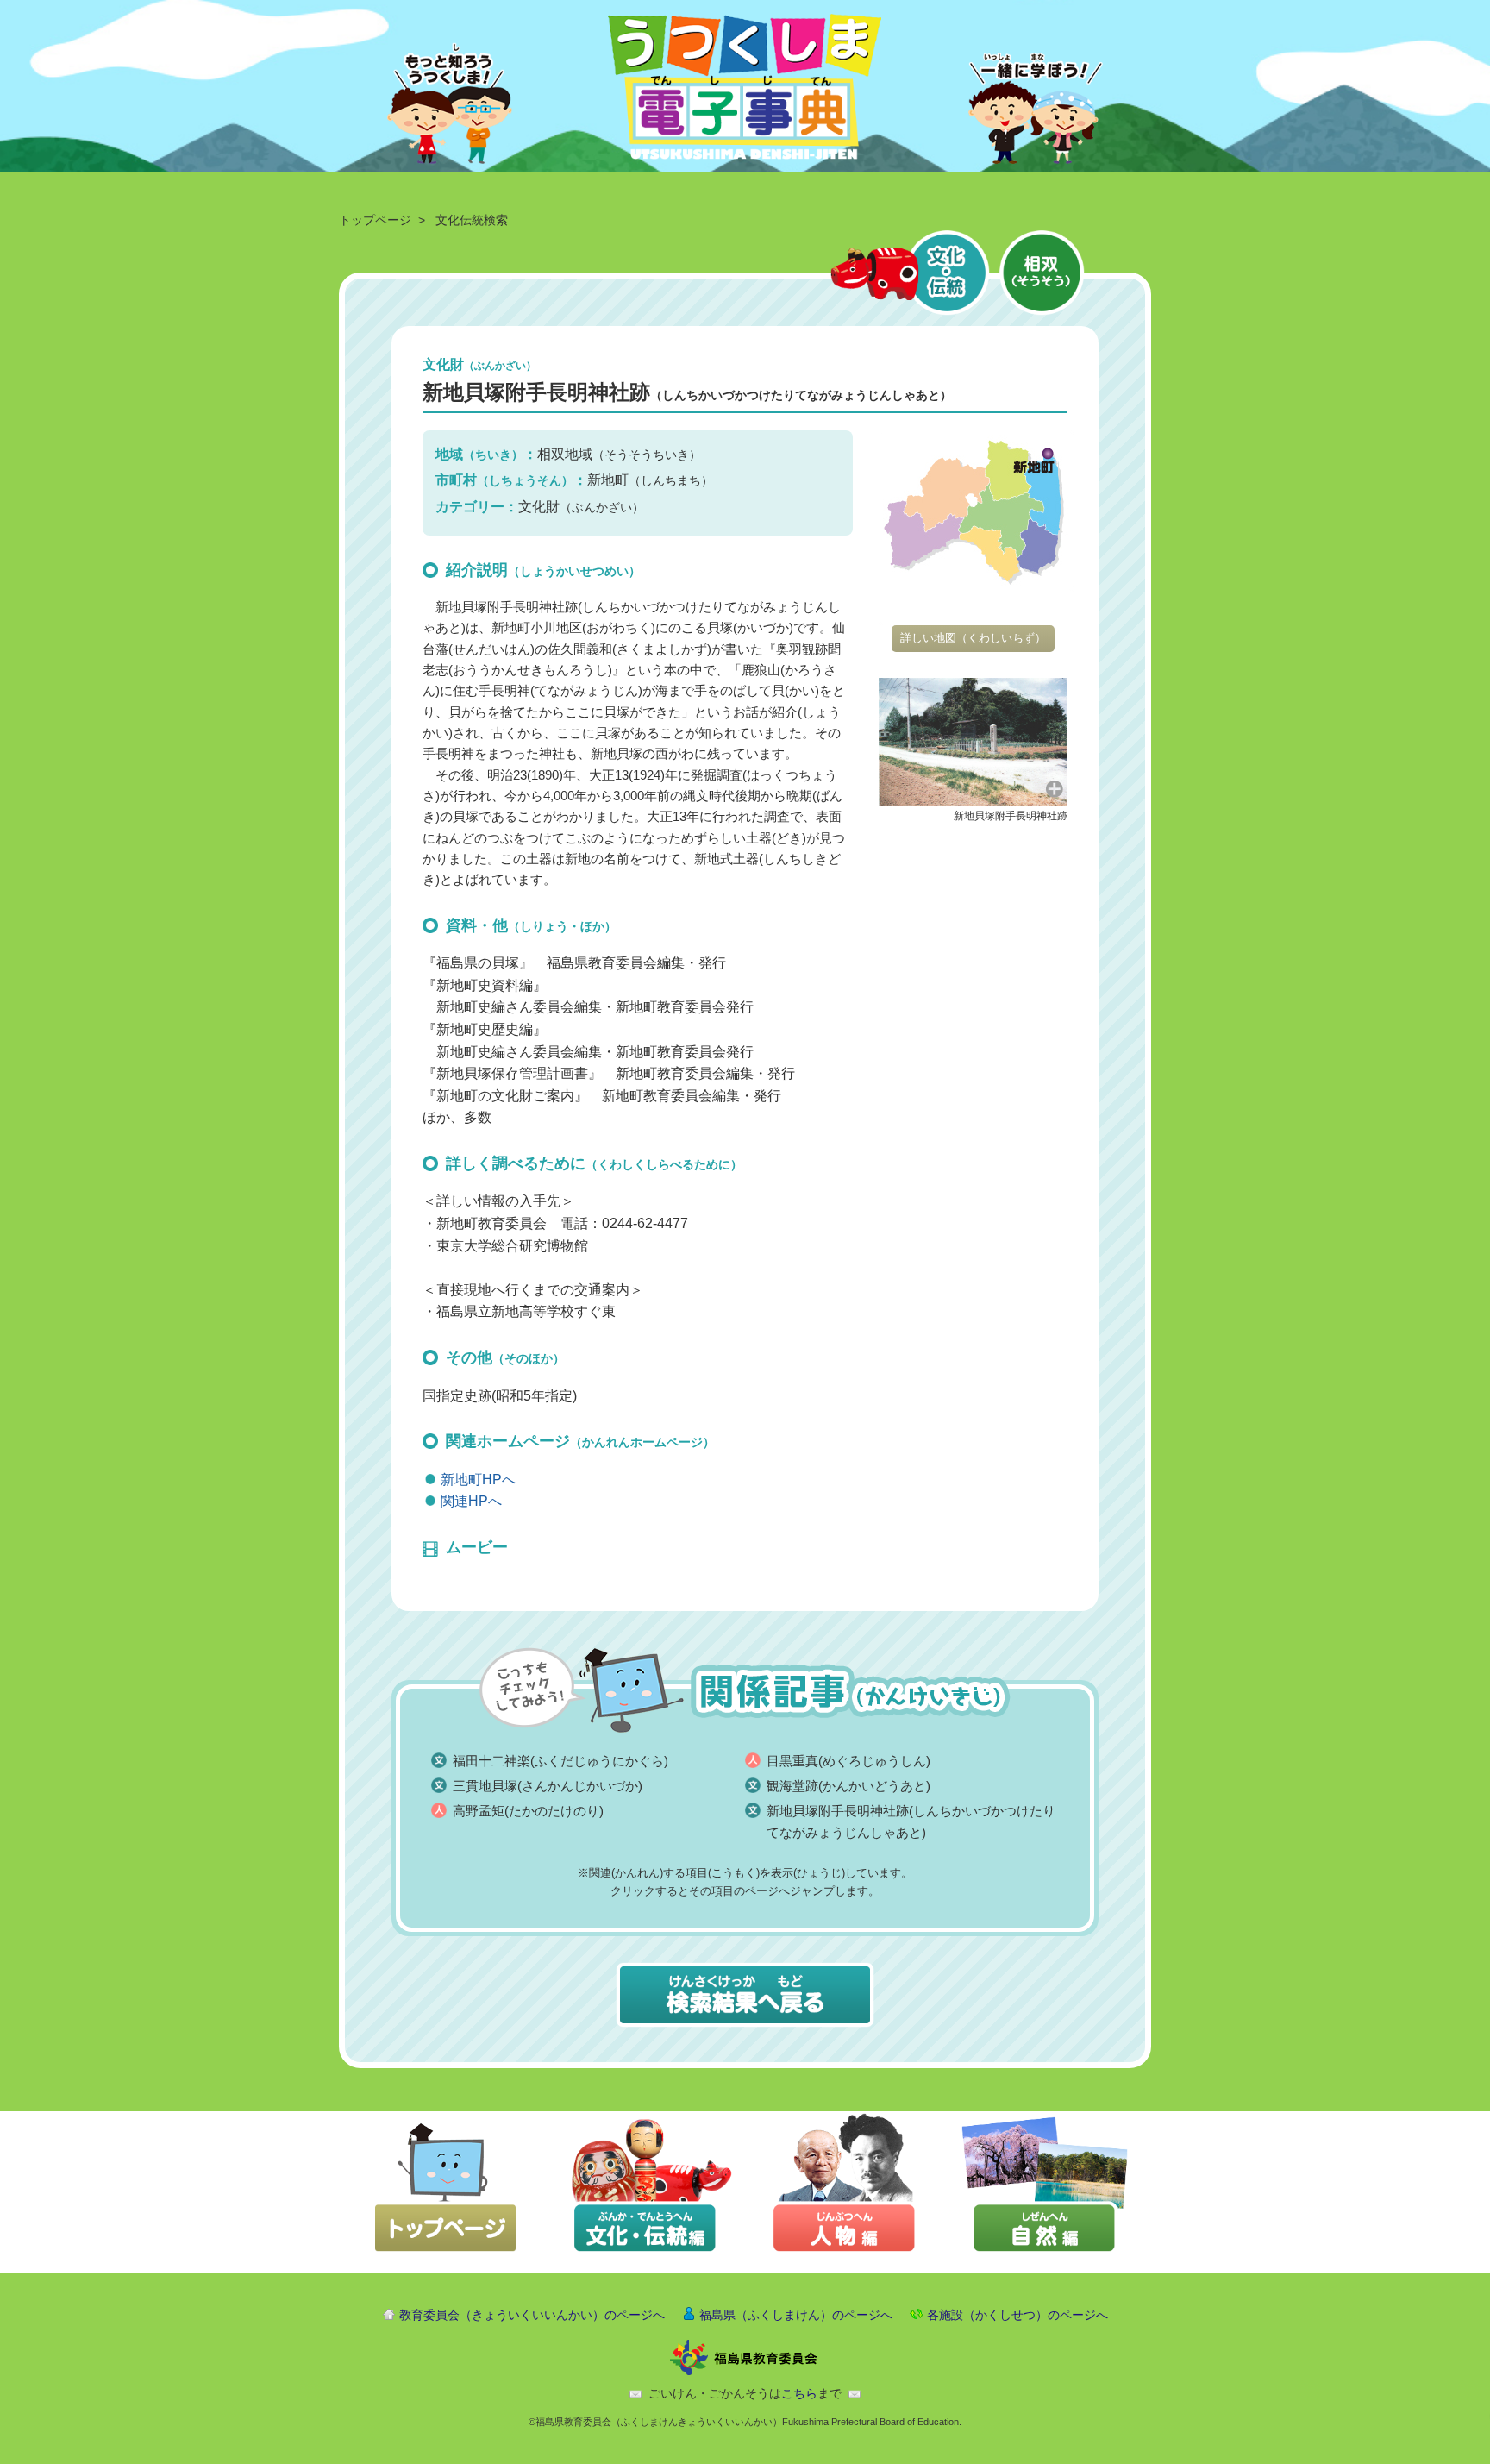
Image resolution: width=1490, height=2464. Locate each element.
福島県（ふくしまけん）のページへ (796, 2315)
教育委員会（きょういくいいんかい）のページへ (532, 2315)
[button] (973, 740)
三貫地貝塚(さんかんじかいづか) (548, 1786)
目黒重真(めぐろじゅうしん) (848, 1761)
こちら (799, 2393)
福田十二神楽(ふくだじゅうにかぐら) (560, 1761)
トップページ (375, 220)
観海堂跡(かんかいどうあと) (848, 1786)
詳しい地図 (973, 638)
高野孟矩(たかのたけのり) (528, 1811)
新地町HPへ (478, 1480)
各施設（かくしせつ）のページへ (1017, 2315)
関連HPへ (471, 1501)
